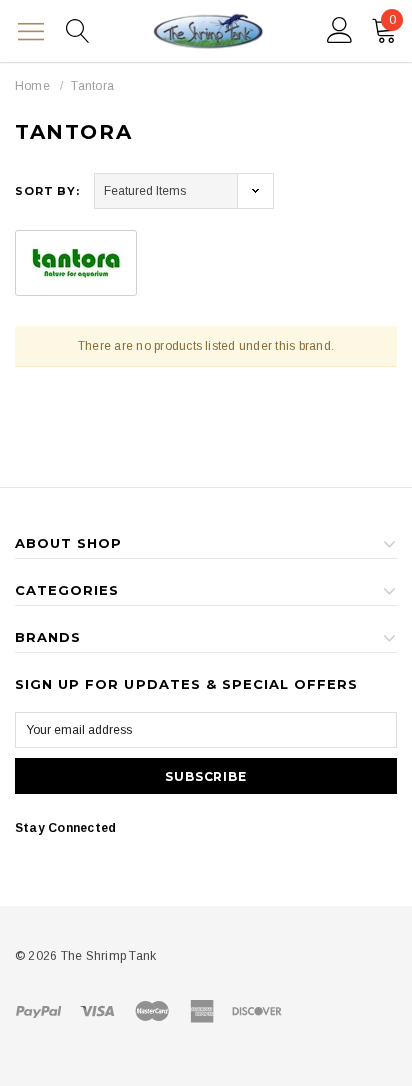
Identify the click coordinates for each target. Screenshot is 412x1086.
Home (32, 86)
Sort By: (47, 191)
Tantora (92, 86)
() (392, 20)
